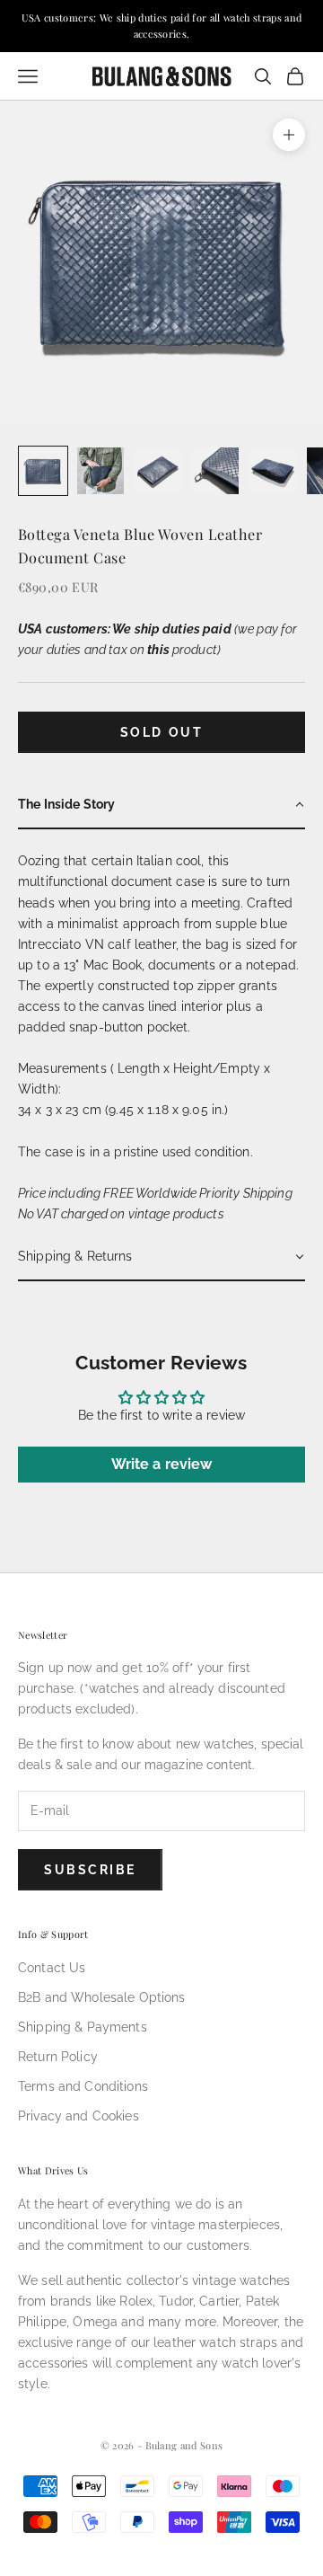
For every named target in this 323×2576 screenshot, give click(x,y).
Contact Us (52, 1968)
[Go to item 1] (43, 471)
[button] (161, 806)
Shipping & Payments (83, 2027)
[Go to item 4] (215, 471)
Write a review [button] (162, 1464)
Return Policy (58, 2057)
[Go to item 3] (158, 471)
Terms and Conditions (83, 2086)
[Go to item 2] (100, 471)
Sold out (161, 732)
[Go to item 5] (273, 471)
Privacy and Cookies (79, 2116)
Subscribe (90, 1870)
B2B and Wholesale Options (102, 1997)
